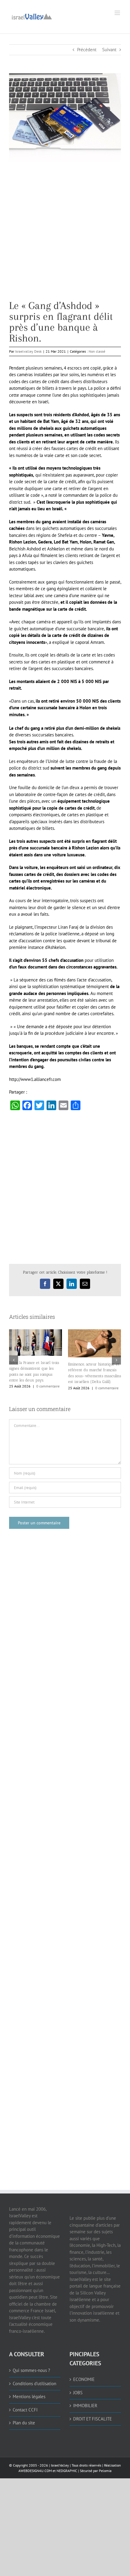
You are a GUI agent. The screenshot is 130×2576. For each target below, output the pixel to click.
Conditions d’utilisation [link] (34, 2384)
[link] (32, 16)
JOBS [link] (78, 2393)
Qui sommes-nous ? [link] (31, 2370)
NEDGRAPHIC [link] (66, 2471)
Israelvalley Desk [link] (28, 351)
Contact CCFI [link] (25, 2410)
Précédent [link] (87, 50)
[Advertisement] (65, 235)
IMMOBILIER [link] (85, 2406)
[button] (14, 1360)
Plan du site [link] (24, 2423)
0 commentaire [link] (48, 1386)
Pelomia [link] (105, 2471)
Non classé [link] (97, 351)
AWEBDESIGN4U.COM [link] (35, 2471)
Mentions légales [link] (29, 2396)
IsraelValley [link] (60, 2465)
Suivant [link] (109, 50)
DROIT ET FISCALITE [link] (93, 2419)
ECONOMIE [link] (84, 2379)
